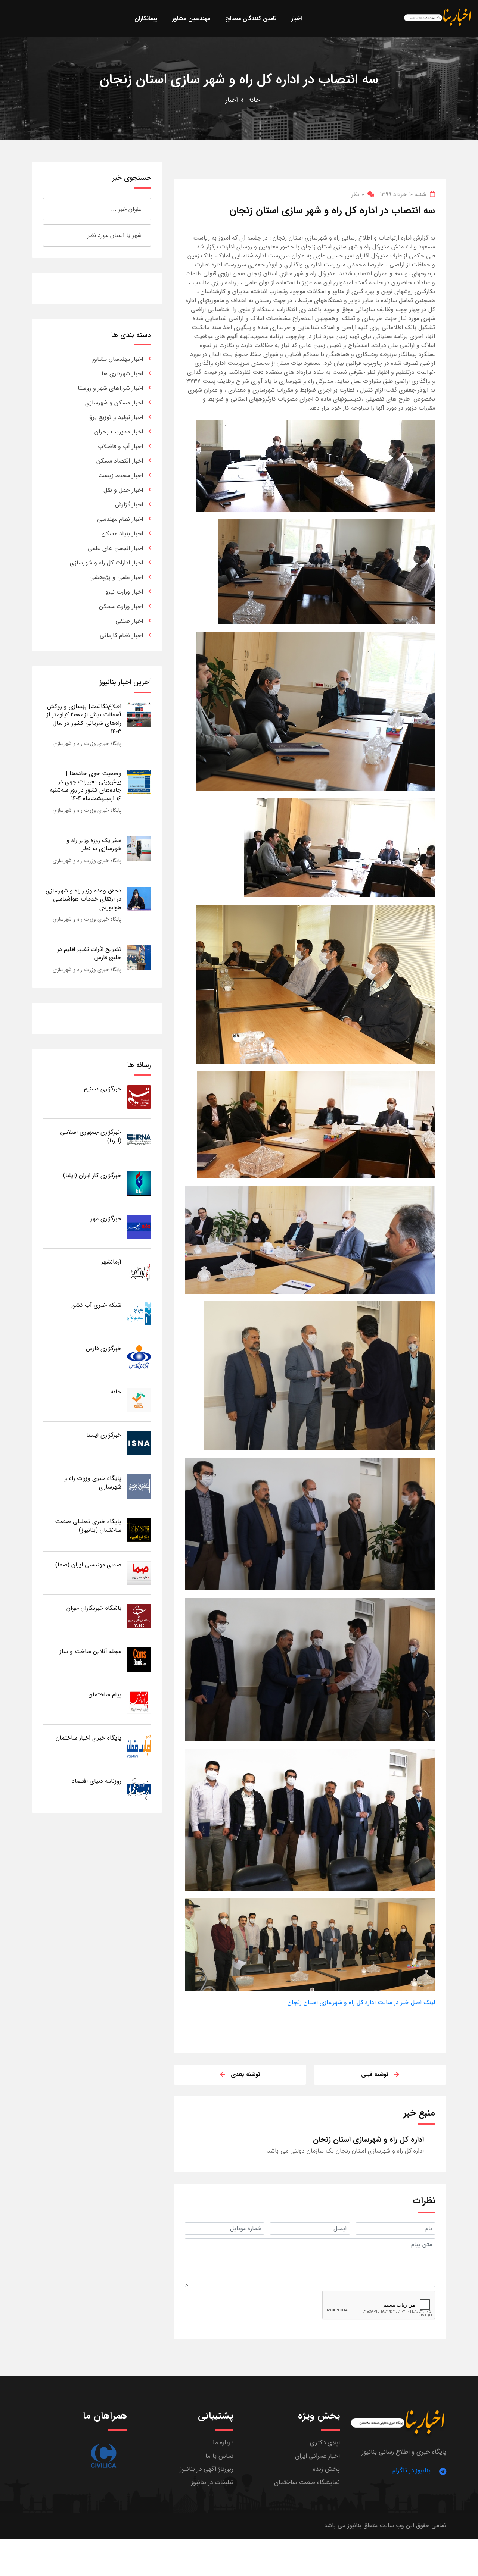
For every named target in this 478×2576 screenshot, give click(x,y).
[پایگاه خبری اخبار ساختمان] (139, 1746)
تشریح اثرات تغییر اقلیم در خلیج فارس (89, 953)
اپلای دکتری (325, 2443)
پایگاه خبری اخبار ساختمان (89, 1738)
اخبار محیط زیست (121, 475)
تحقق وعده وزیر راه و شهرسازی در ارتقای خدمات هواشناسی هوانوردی (83, 899)
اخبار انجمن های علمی (115, 548)
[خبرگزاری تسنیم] (139, 1097)
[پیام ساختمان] (139, 1702)
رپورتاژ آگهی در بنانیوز (207, 2469)
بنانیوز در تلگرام (412, 2471)
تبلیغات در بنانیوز (212, 2483)
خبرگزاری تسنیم (103, 1089)
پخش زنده (326, 2469)
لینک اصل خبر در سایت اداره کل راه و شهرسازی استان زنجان (361, 2002)
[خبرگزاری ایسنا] (139, 1443)
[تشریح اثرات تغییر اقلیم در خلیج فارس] (139, 957)
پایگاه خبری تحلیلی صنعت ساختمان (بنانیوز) (88, 1526)
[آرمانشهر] (139, 1270)
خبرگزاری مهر (106, 1219)
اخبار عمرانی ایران (317, 2456)
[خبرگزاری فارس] (139, 1356)
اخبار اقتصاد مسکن (120, 461)
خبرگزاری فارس (104, 1348)
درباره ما (223, 2443)
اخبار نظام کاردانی (121, 636)
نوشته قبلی (375, 2074)
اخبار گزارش (129, 505)
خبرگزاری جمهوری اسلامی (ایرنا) (91, 1136)
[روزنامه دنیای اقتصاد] (139, 1789)
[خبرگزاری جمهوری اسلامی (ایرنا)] (139, 1140)
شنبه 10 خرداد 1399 (403, 195)
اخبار (232, 100)
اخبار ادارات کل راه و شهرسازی (106, 563)
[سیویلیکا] (103, 2456)
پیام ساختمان (105, 1695)
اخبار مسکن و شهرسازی (114, 403)
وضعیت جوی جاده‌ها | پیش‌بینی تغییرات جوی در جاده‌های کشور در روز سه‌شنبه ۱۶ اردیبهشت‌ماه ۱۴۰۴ (86, 786)
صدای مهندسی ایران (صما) (88, 1565)
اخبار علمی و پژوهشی (116, 577)
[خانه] (139, 1400)
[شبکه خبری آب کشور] (139, 1313)
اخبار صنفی (129, 621)
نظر (358, 195)
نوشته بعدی (246, 2074)
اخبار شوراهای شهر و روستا (110, 388)
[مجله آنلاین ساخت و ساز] (139, 1659)
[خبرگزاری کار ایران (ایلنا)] (139, 1183)
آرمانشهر (111, 1262)
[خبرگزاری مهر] (139, 1226)
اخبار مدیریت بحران (119, 432)
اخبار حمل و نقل (123, 490)
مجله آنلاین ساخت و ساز (91, 1651)
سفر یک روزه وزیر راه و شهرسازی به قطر (94, 844)
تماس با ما (219, 2456)
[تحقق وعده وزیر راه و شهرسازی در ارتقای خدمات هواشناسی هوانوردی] (139, 899)
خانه (254, 100)
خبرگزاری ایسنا (104, 1435)
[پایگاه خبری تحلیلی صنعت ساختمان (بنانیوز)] (139, 1529)
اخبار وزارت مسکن (121, 606)
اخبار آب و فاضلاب (120, 446)
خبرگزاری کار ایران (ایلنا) (92, 1175)
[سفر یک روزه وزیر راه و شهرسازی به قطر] (139, 848)
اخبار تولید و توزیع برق (116, 417)
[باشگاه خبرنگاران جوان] (139, 1616)
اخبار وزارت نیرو (124, 592)
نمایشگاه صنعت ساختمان (307, 2483)
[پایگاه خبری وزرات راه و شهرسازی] (139, 1486)
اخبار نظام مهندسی (120, 519)
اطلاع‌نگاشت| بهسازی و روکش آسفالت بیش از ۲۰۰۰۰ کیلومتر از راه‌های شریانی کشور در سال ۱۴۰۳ (84, 719)
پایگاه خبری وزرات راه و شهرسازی (87, 744)
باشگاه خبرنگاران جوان (94, 1608)
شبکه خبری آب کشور (96, 1305)
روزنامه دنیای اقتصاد (97, 1781)
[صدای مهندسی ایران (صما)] (139, 1573)
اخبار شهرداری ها (122, 374)
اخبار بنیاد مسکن (122, 534)
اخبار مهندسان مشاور (118, 359)
